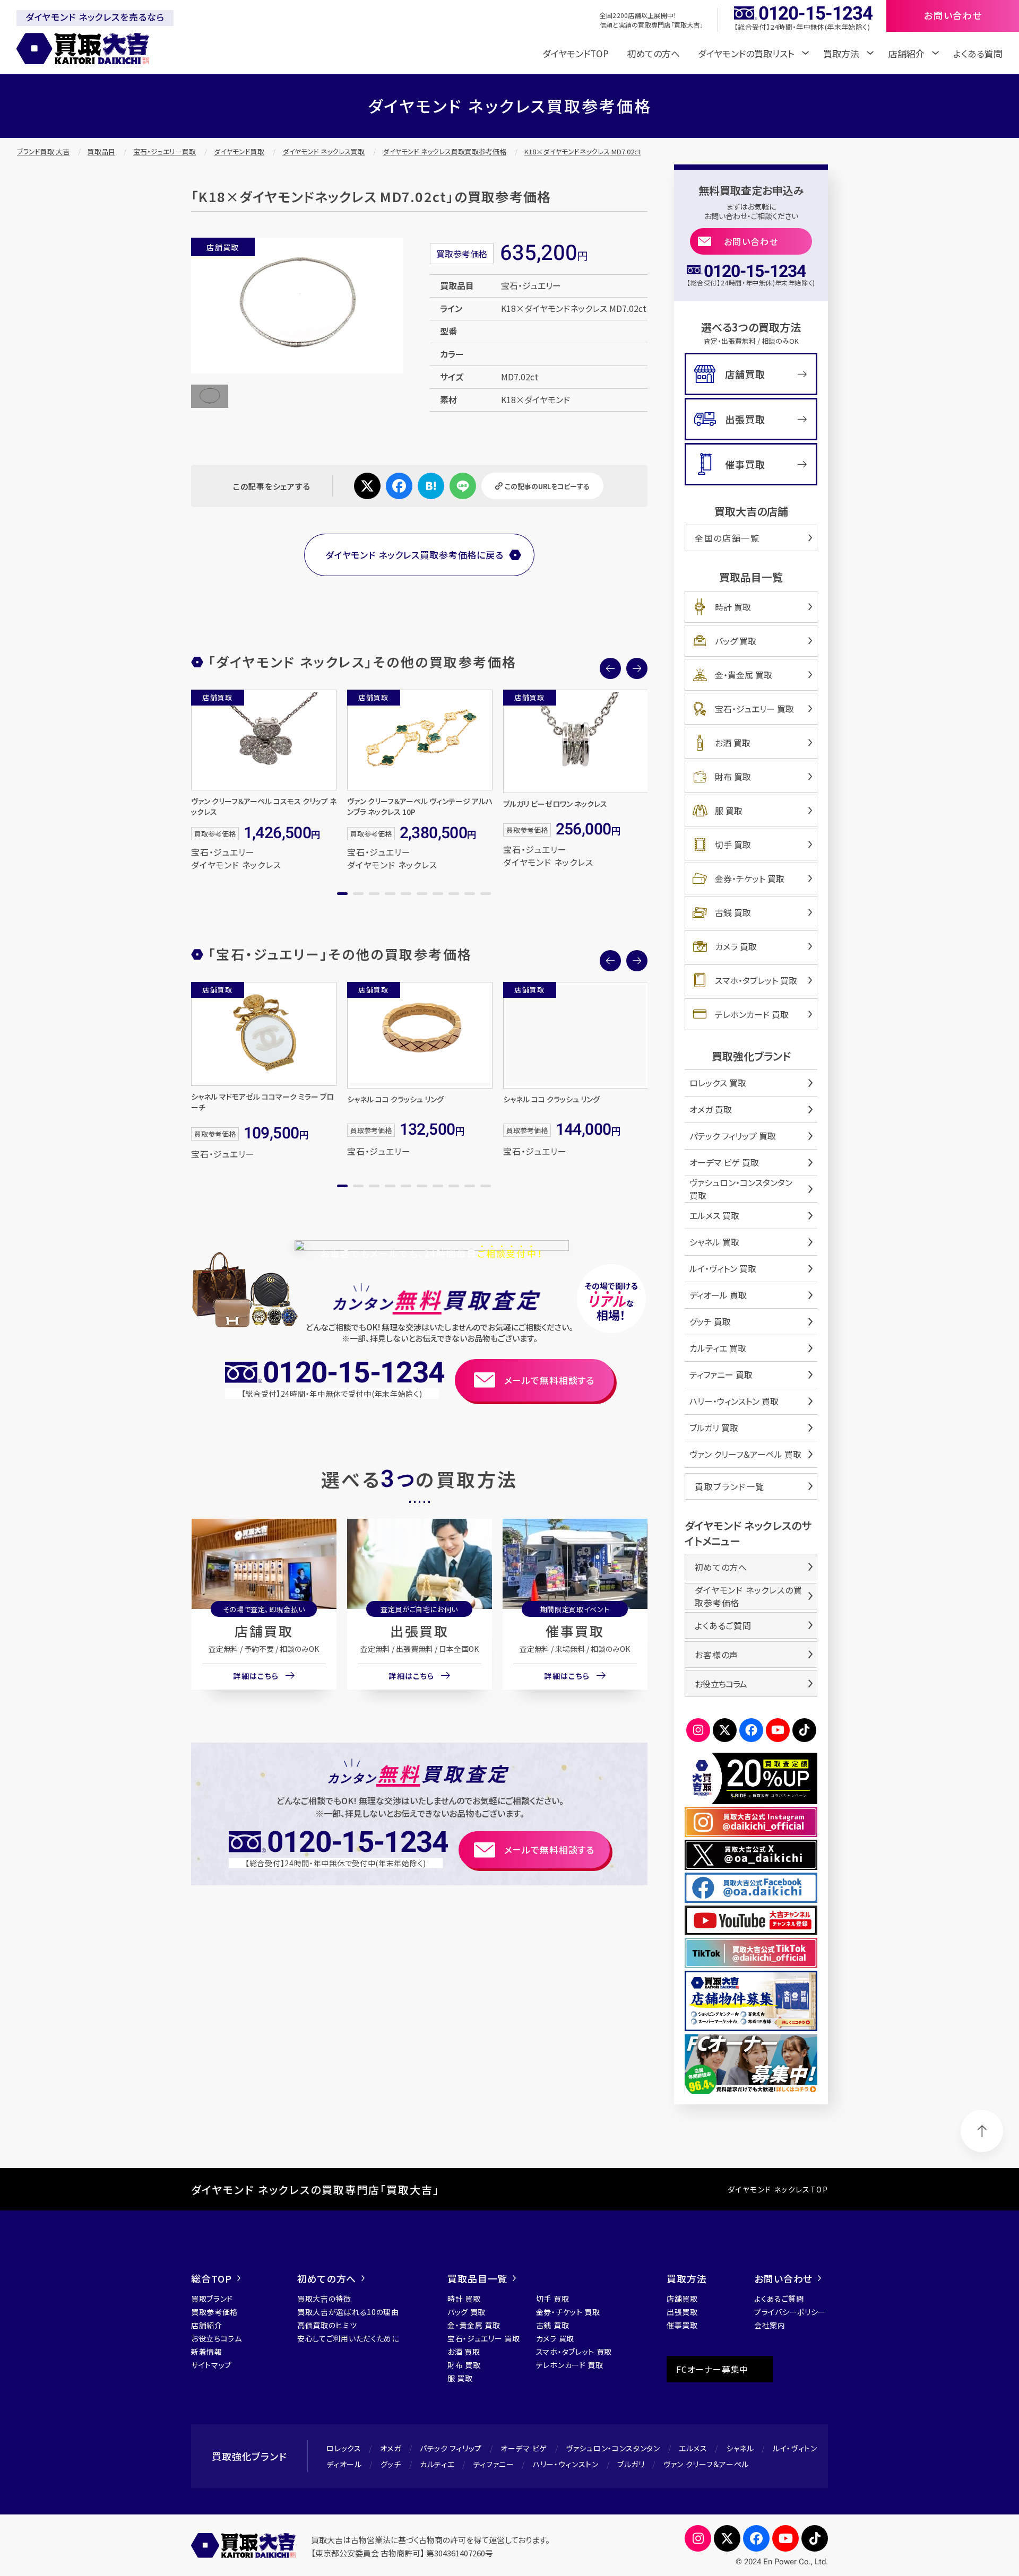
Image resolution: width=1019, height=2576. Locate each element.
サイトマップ (211, 2365)
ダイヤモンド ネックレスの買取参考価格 (748, 1596)
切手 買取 (733, 845)
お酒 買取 (733, 743)
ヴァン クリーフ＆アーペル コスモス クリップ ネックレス (264, 806)
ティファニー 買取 (721, 1374)
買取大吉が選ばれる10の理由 (348, 2312)
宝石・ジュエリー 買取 (754, 709)
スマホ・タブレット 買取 (756, 980)
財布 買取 (733, 777)
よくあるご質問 (723, 1625)
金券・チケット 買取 (750, 878)
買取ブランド (212, 2299)
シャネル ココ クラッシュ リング (395, 1099)
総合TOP (211, 2278)
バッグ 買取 (736, 641)
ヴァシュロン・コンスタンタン (613, 2448)
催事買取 (575, 1631)
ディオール (344, 2464)
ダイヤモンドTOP (576, 53)
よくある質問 (978, 53)
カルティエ (437, 2464)
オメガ (391, 2448)
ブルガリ (631, 2464)
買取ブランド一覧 (730, 1486)
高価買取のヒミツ (327, 2325)
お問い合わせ (751, 241)
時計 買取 (733, 607)
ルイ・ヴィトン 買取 (723, 1268)
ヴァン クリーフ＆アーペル (706, 2464)
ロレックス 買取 (718, 1083)
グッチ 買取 (710, 1321)
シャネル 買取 (714, 1242)
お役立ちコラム (721, 1684)
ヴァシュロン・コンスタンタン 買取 (741, 1189)
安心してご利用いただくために (348, 2338)
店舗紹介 (207, 2325)
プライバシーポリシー (790, 2312)
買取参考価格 (214, 2312)
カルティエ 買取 (718, 1348)
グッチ (391, 2464)
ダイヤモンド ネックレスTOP (778, 2189)
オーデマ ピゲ (524, 2448)
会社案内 (770, 2325)
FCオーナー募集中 (712, 2369)
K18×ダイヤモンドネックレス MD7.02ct (582, 151)
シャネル (740, 2448)
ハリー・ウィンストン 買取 (734, 1401)
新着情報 (207, 2352)
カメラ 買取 (736, 946)
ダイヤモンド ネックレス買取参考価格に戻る (414, 555)
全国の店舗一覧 (727, 538)
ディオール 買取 (718, 1295)
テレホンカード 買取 (752, 1014)
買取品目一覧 (477, 2278)
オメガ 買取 (711, 1109)
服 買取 (729, 811)
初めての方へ (653, 53)
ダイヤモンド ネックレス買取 (323, 151)
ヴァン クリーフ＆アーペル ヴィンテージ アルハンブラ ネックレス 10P (420, 806)
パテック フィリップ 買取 (733, 1136)
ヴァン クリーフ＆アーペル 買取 (745, 1454)
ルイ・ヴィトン (795, 2448)
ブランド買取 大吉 (43, 151)
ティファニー (494, 2464)
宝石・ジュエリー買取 (165, 151)
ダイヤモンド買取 (239, 151)
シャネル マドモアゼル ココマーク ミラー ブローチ (262, 1102)
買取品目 (101, 151)
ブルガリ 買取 (714, 1428)
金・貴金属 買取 (744, 675)
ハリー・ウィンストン (566, 2464)
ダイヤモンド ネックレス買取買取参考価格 (444, 151)
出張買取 (419, 1631)
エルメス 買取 (714, 1215)
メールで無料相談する (550, 1380)
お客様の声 (716, 1655)
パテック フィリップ (451, 2448)
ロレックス (344, 2448)
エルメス (693, 2448)
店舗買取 (264, 1631)
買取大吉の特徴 (324, 2299)
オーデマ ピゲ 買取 (724, 1162)
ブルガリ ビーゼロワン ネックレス (555, 804)
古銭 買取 (733, 912)
